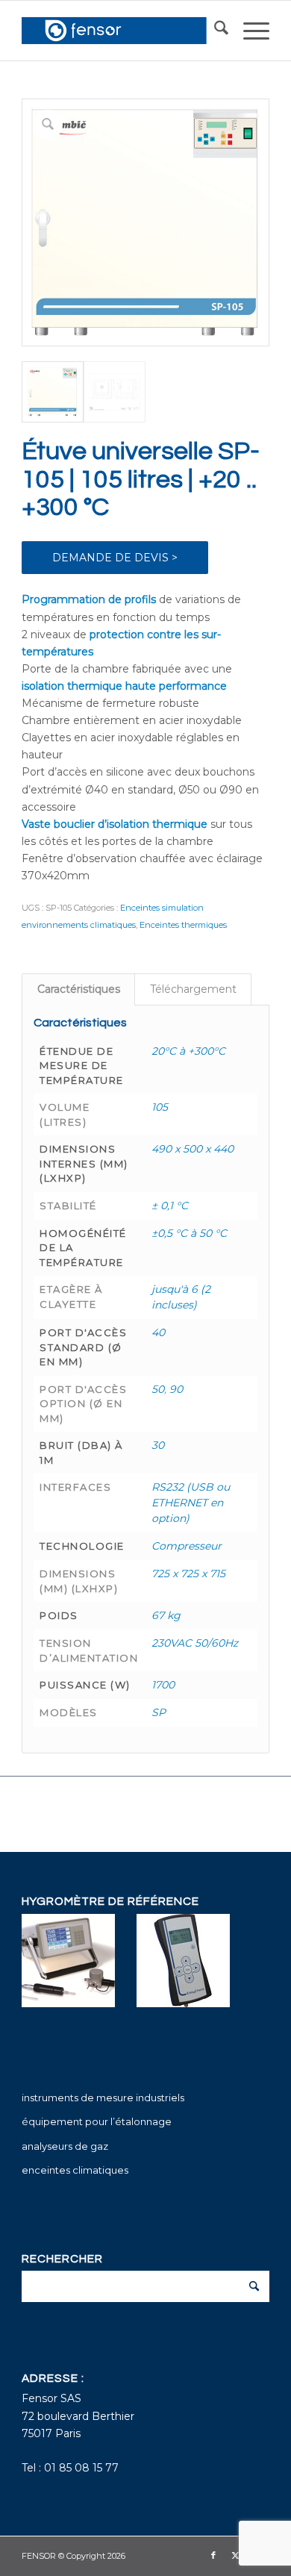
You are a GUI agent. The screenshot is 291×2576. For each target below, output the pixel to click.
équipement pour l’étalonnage (97, 2121)
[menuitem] (214, 31)
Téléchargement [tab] (193, 989)
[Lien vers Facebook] (213, 2555)
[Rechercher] (214, 31)
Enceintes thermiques (183, 925)
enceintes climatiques (75, 2170)
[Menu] (249, 31)
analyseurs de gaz (65, 2146)
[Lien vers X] (236, 2555)
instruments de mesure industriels (103, 2098)
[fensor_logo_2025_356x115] (121, 31)
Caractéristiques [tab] (79, 989)
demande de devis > (115, 558)
